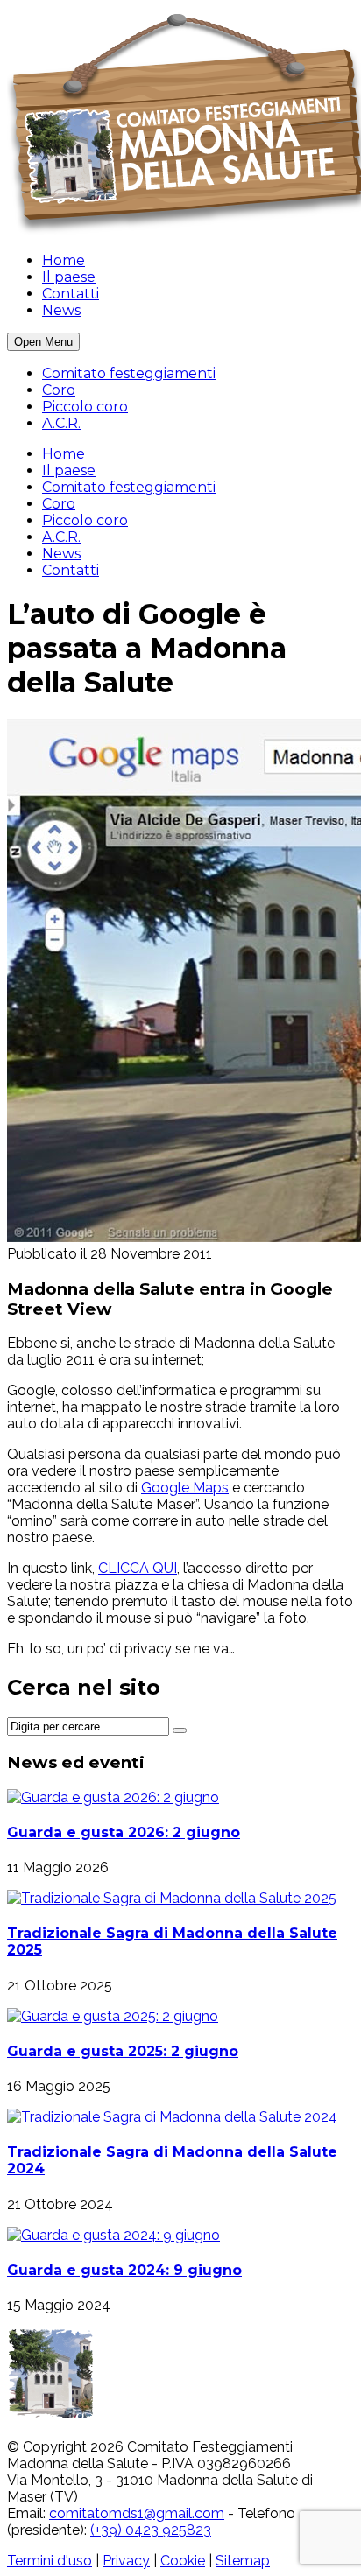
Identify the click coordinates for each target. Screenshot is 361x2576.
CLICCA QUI (138, 1568)
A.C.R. (61, 423)
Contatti (71, 294)
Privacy (126, 2561)
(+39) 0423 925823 (151, 2530)
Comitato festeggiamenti (129, 373)
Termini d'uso (50, 2561)
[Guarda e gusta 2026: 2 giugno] (113, 1797)
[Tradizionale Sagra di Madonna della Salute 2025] (172, 1898)
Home (64, 260)
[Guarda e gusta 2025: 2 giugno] (113, 2016)
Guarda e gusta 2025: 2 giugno (123, 2051)
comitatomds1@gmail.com (137, 2513)
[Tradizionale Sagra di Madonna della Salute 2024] (172, 2117)
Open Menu (43, 342)
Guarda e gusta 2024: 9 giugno (124, 2270)
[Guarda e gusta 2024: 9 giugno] (113, 2235)
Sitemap (243, 2561)
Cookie (183, 2561)
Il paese (69, 277)
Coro (59, 390)
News (61, 310)
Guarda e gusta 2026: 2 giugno (124, 1832)
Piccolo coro (85, 407)
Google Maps (185, 1488)
